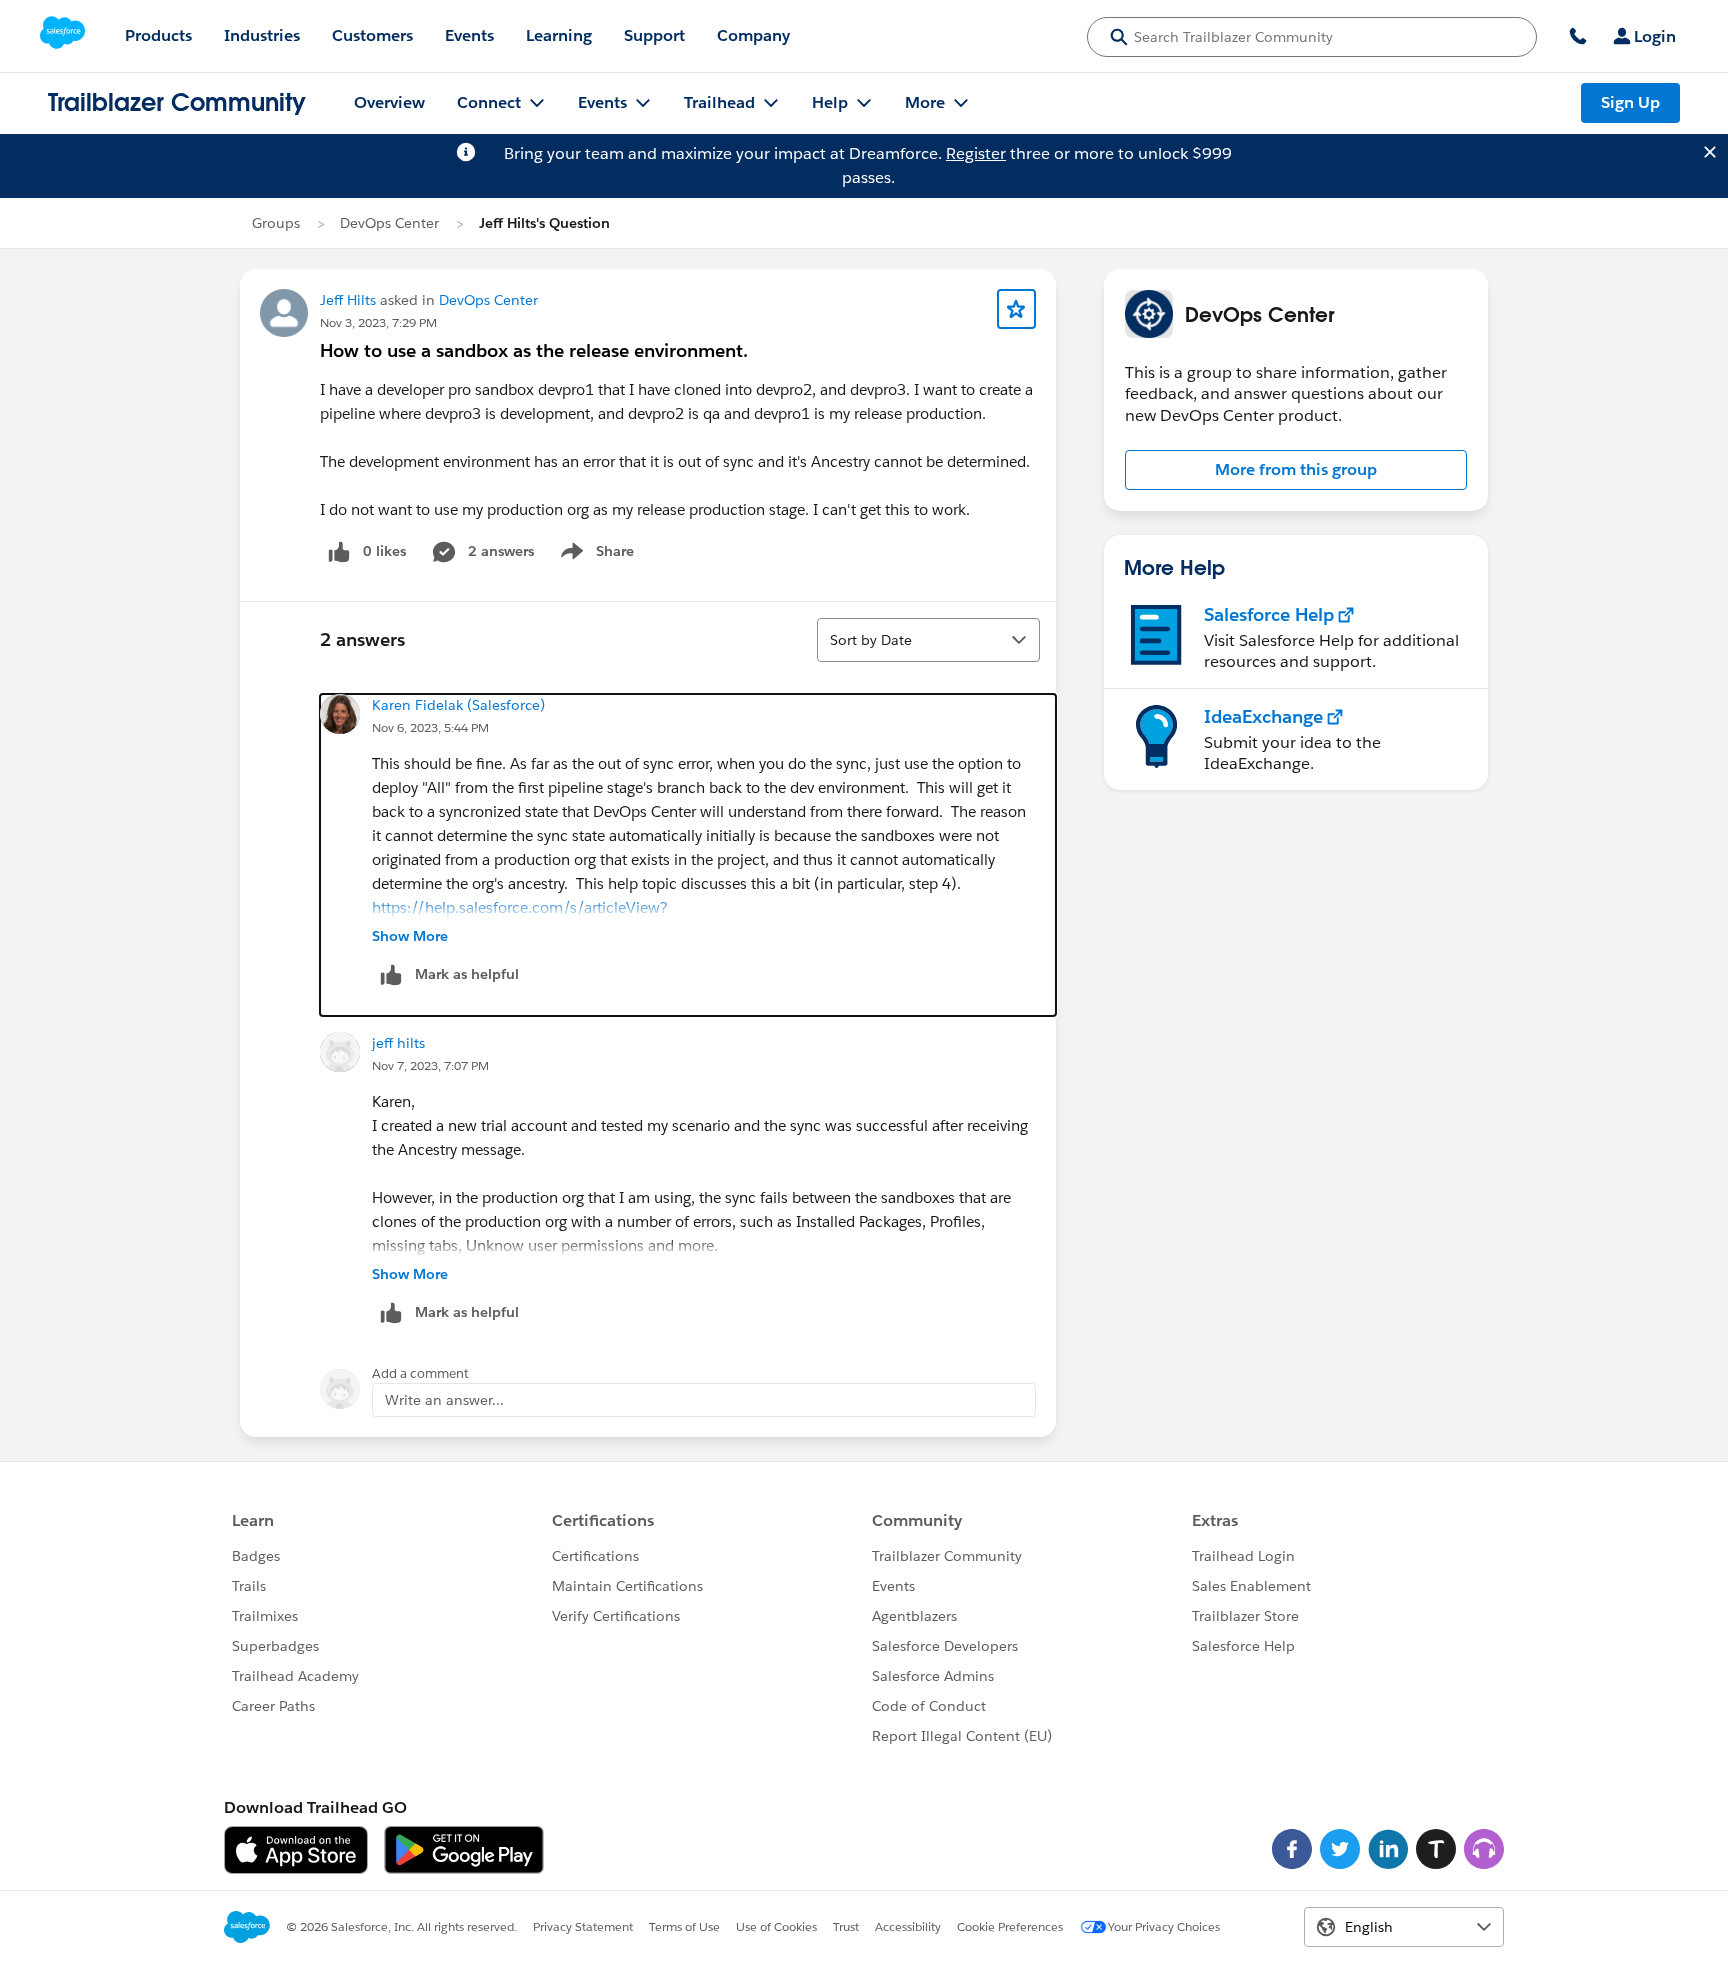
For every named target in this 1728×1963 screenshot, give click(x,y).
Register (976, 153)
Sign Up (1630, 102)
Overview (389, 102)
